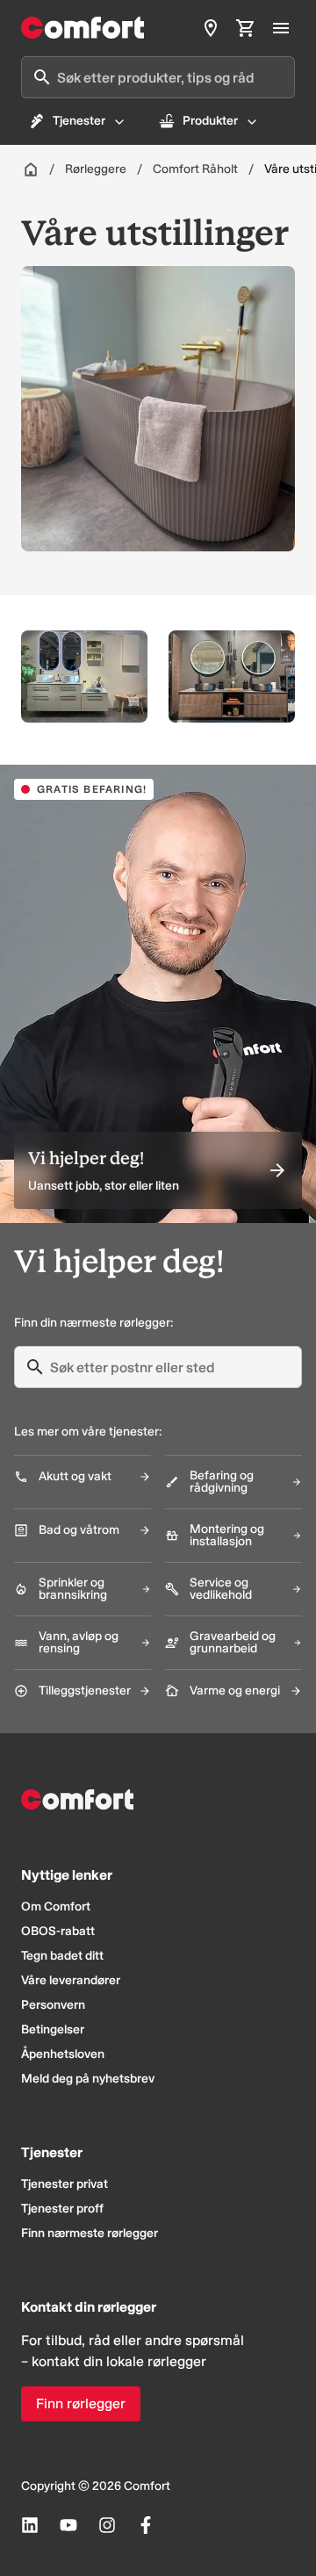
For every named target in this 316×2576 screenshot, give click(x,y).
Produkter (210, 121)
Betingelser (53, 2029)
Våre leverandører (71, 1980)
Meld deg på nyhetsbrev (88, 2079)
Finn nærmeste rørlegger (90, 2233)
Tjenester (79, 121)
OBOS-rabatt (58, 1931)
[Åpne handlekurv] (246, 28)
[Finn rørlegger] (211, 28)
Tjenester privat (65, 2184)
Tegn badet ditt (62, 1956)
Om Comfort (56, 1907)
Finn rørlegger (81, 2403)
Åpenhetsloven (63, 2054)
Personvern (53, 2005)
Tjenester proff (62, 2209)
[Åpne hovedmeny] (281, 28)
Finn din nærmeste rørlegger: (93, 1323)
